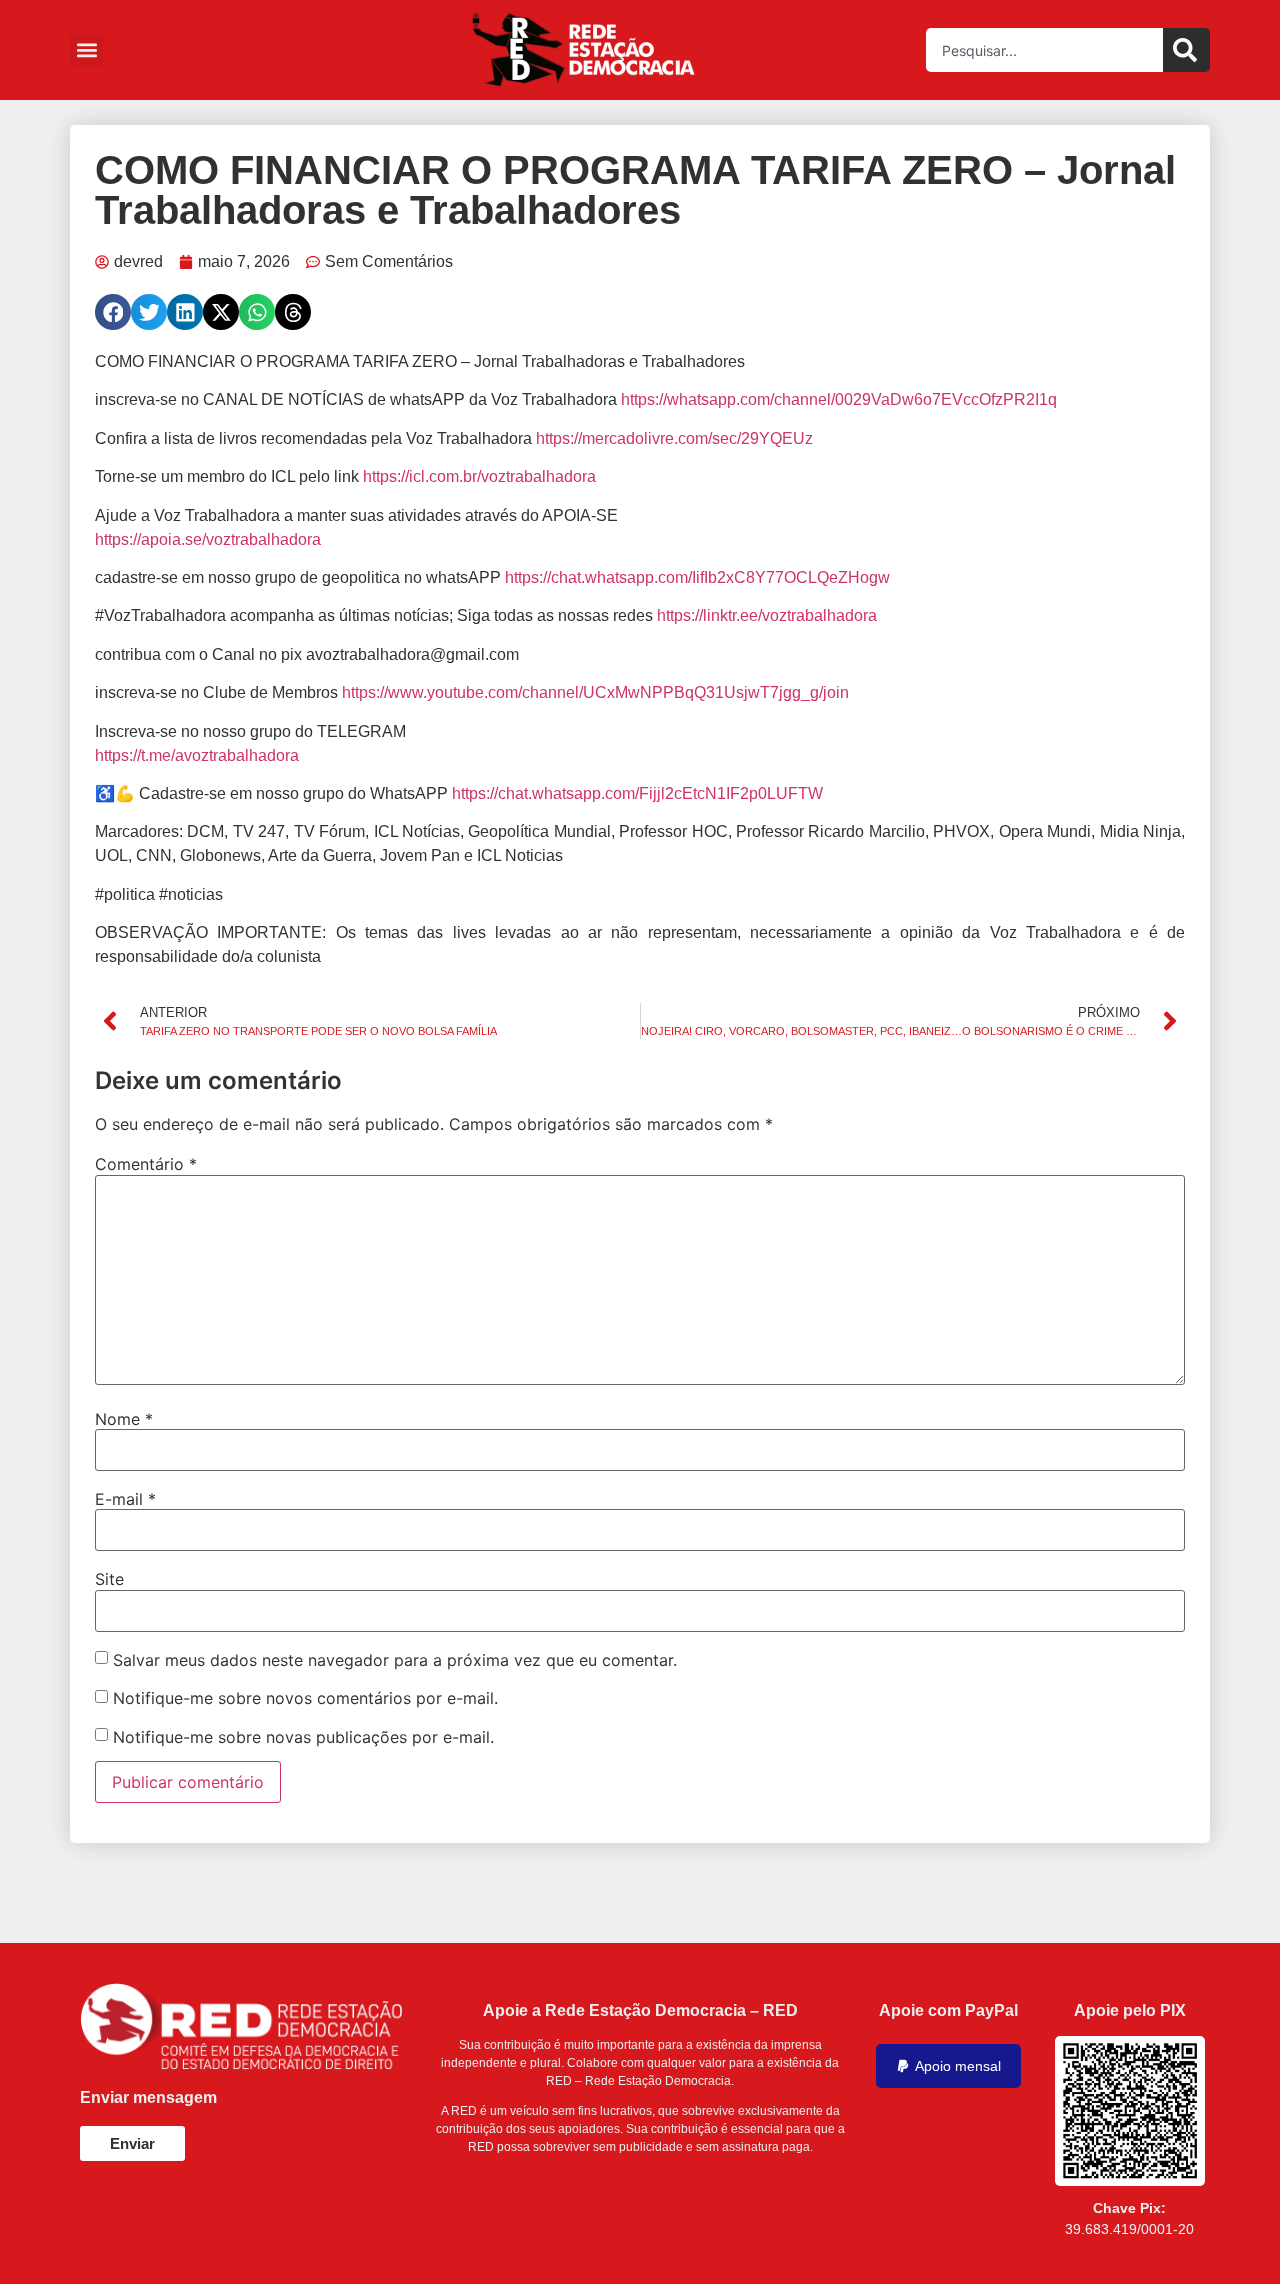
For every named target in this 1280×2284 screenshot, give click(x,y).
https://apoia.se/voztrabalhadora (208, 539)
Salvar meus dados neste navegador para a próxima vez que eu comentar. (395, 1660)
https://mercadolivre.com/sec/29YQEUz (674, 438)
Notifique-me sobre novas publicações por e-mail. (303, 1737)
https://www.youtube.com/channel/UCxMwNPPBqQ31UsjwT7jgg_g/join (595, 692)
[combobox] (1044, 50)
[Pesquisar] (1186, 50)
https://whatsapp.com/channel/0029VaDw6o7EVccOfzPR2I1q (839, 399)
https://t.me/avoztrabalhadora (197, 755)
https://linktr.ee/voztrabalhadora (767, 615)
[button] (86, 50)
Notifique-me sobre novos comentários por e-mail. (305, 1698)
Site (109, 1579)
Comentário (146, 1164)
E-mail (125, 1499)
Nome (124, 1419)
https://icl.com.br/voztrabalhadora (479, 476)
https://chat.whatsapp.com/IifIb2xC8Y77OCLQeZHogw (697, 577)
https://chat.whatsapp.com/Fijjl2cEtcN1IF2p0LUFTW (637, 793)
